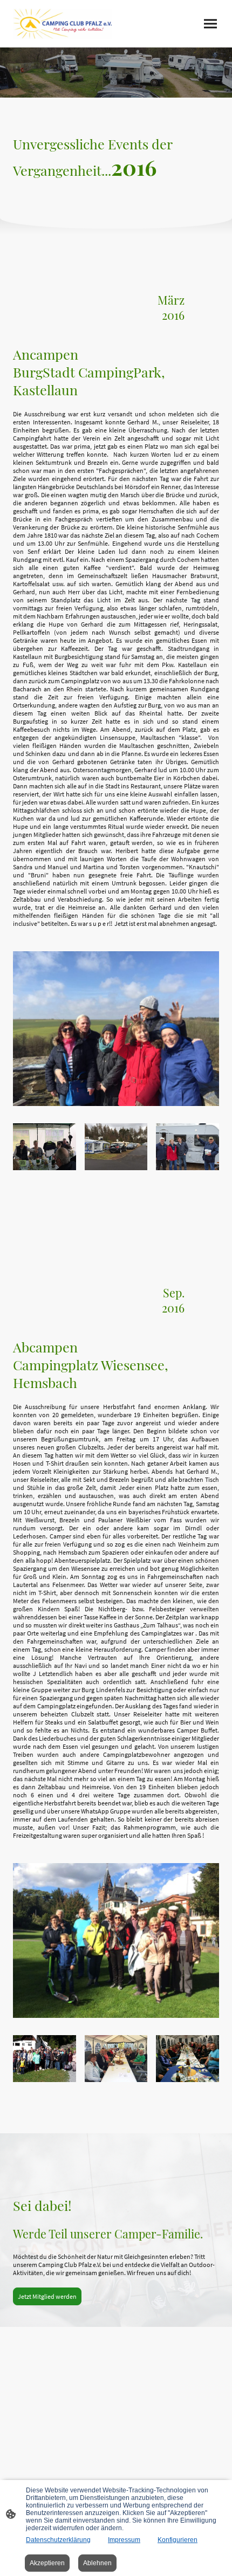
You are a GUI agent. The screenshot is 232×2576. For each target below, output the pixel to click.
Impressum (124, 2540)
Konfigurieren (178, 2540)
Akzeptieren (47, 2563)
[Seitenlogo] (62, 24)
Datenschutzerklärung (58, 2540)
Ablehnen (97, 2563)
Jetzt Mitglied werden (47, 2296)
